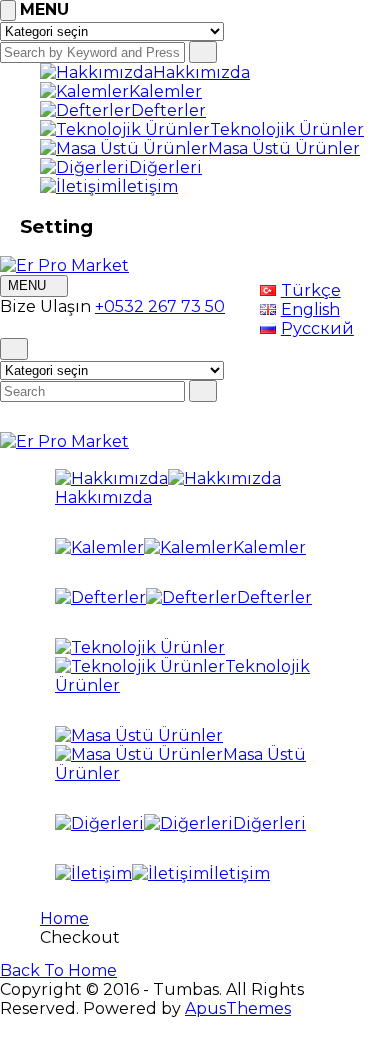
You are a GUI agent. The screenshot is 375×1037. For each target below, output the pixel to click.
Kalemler (165, 91)
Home (64, 918)
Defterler (168, 110)
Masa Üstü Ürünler (284, 148)
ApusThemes (238, 1008)
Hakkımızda (201, 72)
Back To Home (58, 970)
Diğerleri (165, 167)
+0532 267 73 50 (160, 306)
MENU (29, 285)
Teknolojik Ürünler (287, 129)
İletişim (147, 186)
